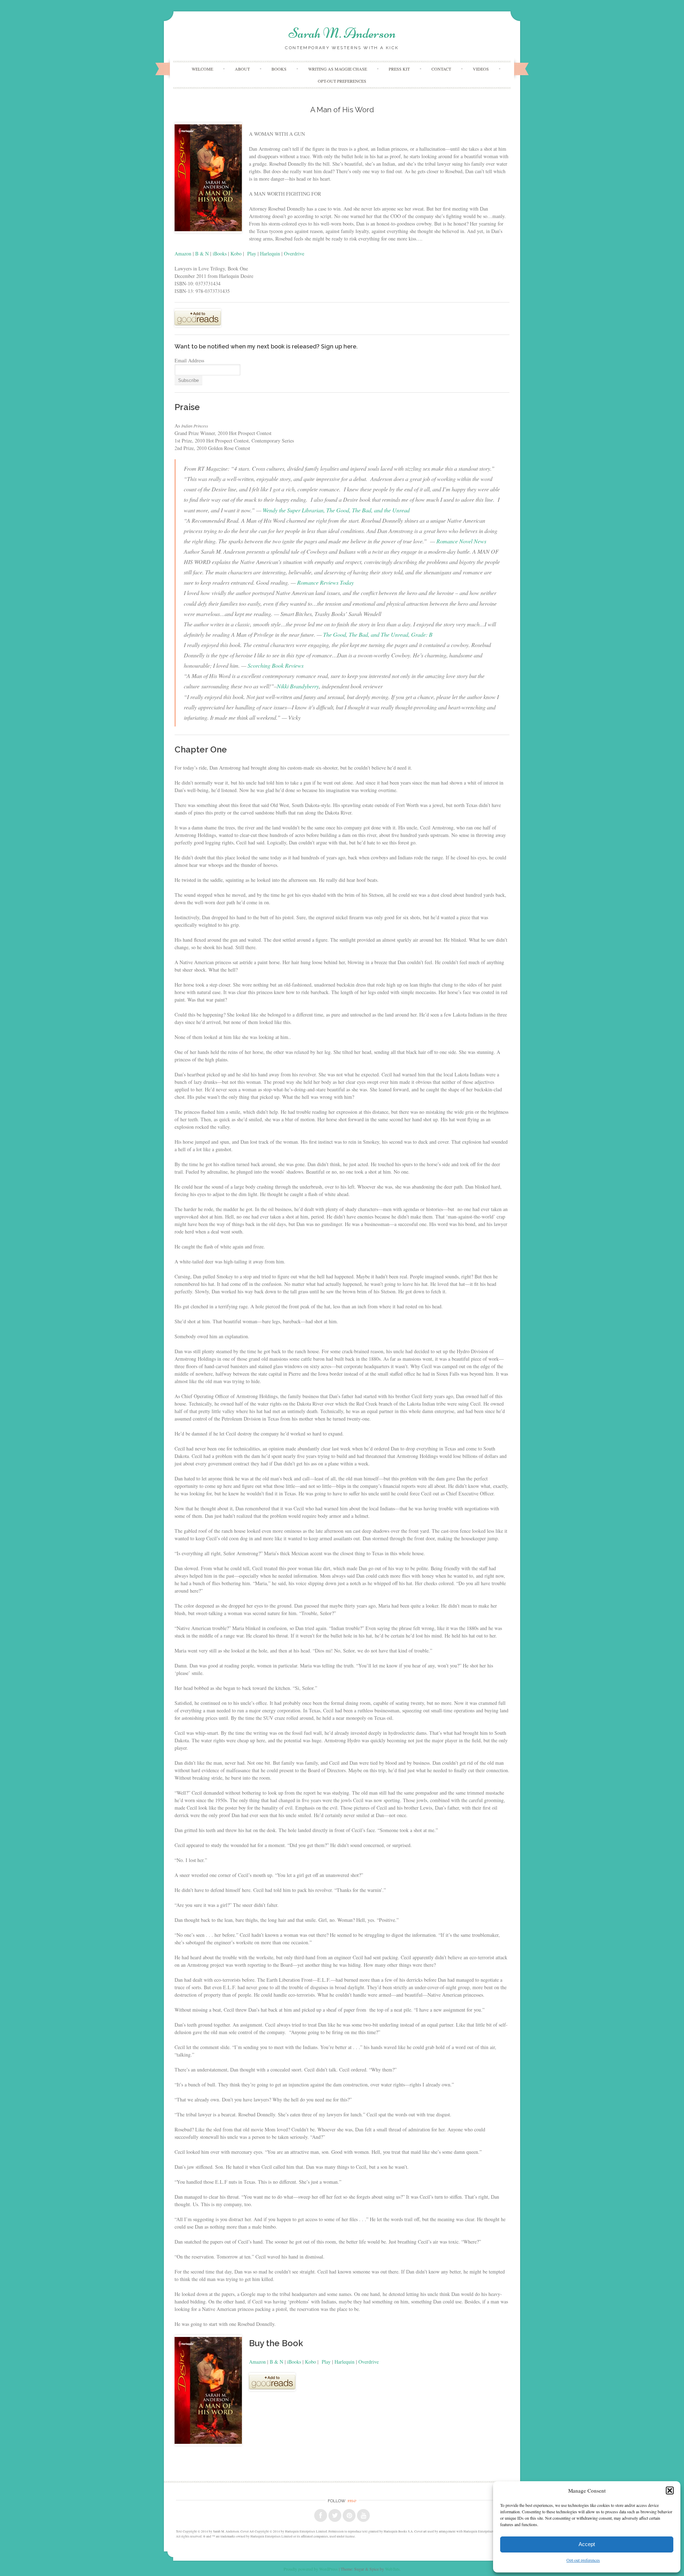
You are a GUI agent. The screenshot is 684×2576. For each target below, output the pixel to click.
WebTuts (392, 2569)
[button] (670, 2490)
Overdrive (294, 254)
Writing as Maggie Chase (338, 69)
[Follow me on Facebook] (321, 2515)
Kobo (236, 254)
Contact (441, 69)
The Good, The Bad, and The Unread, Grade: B (378, 634)
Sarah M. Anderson (342, 33)
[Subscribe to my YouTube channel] (363, 2515)
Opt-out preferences (583, 2560)
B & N (202, 254)
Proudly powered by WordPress (311, 2569)
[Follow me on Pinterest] (349, 2515)
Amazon (183, 254)
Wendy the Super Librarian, (336, 510)
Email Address (189, 360)
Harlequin (270, 254)
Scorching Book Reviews (276, 665)
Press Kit (399, 69)
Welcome (202, 69)
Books (279, 69)
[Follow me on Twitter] (335, 2515)
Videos (481, 69)
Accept (587, 2544)
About (242, 69)
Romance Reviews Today (325, 582)
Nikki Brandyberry (298, 686)
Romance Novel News (461, 541)
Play (252, 254)
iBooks (220, 254)
